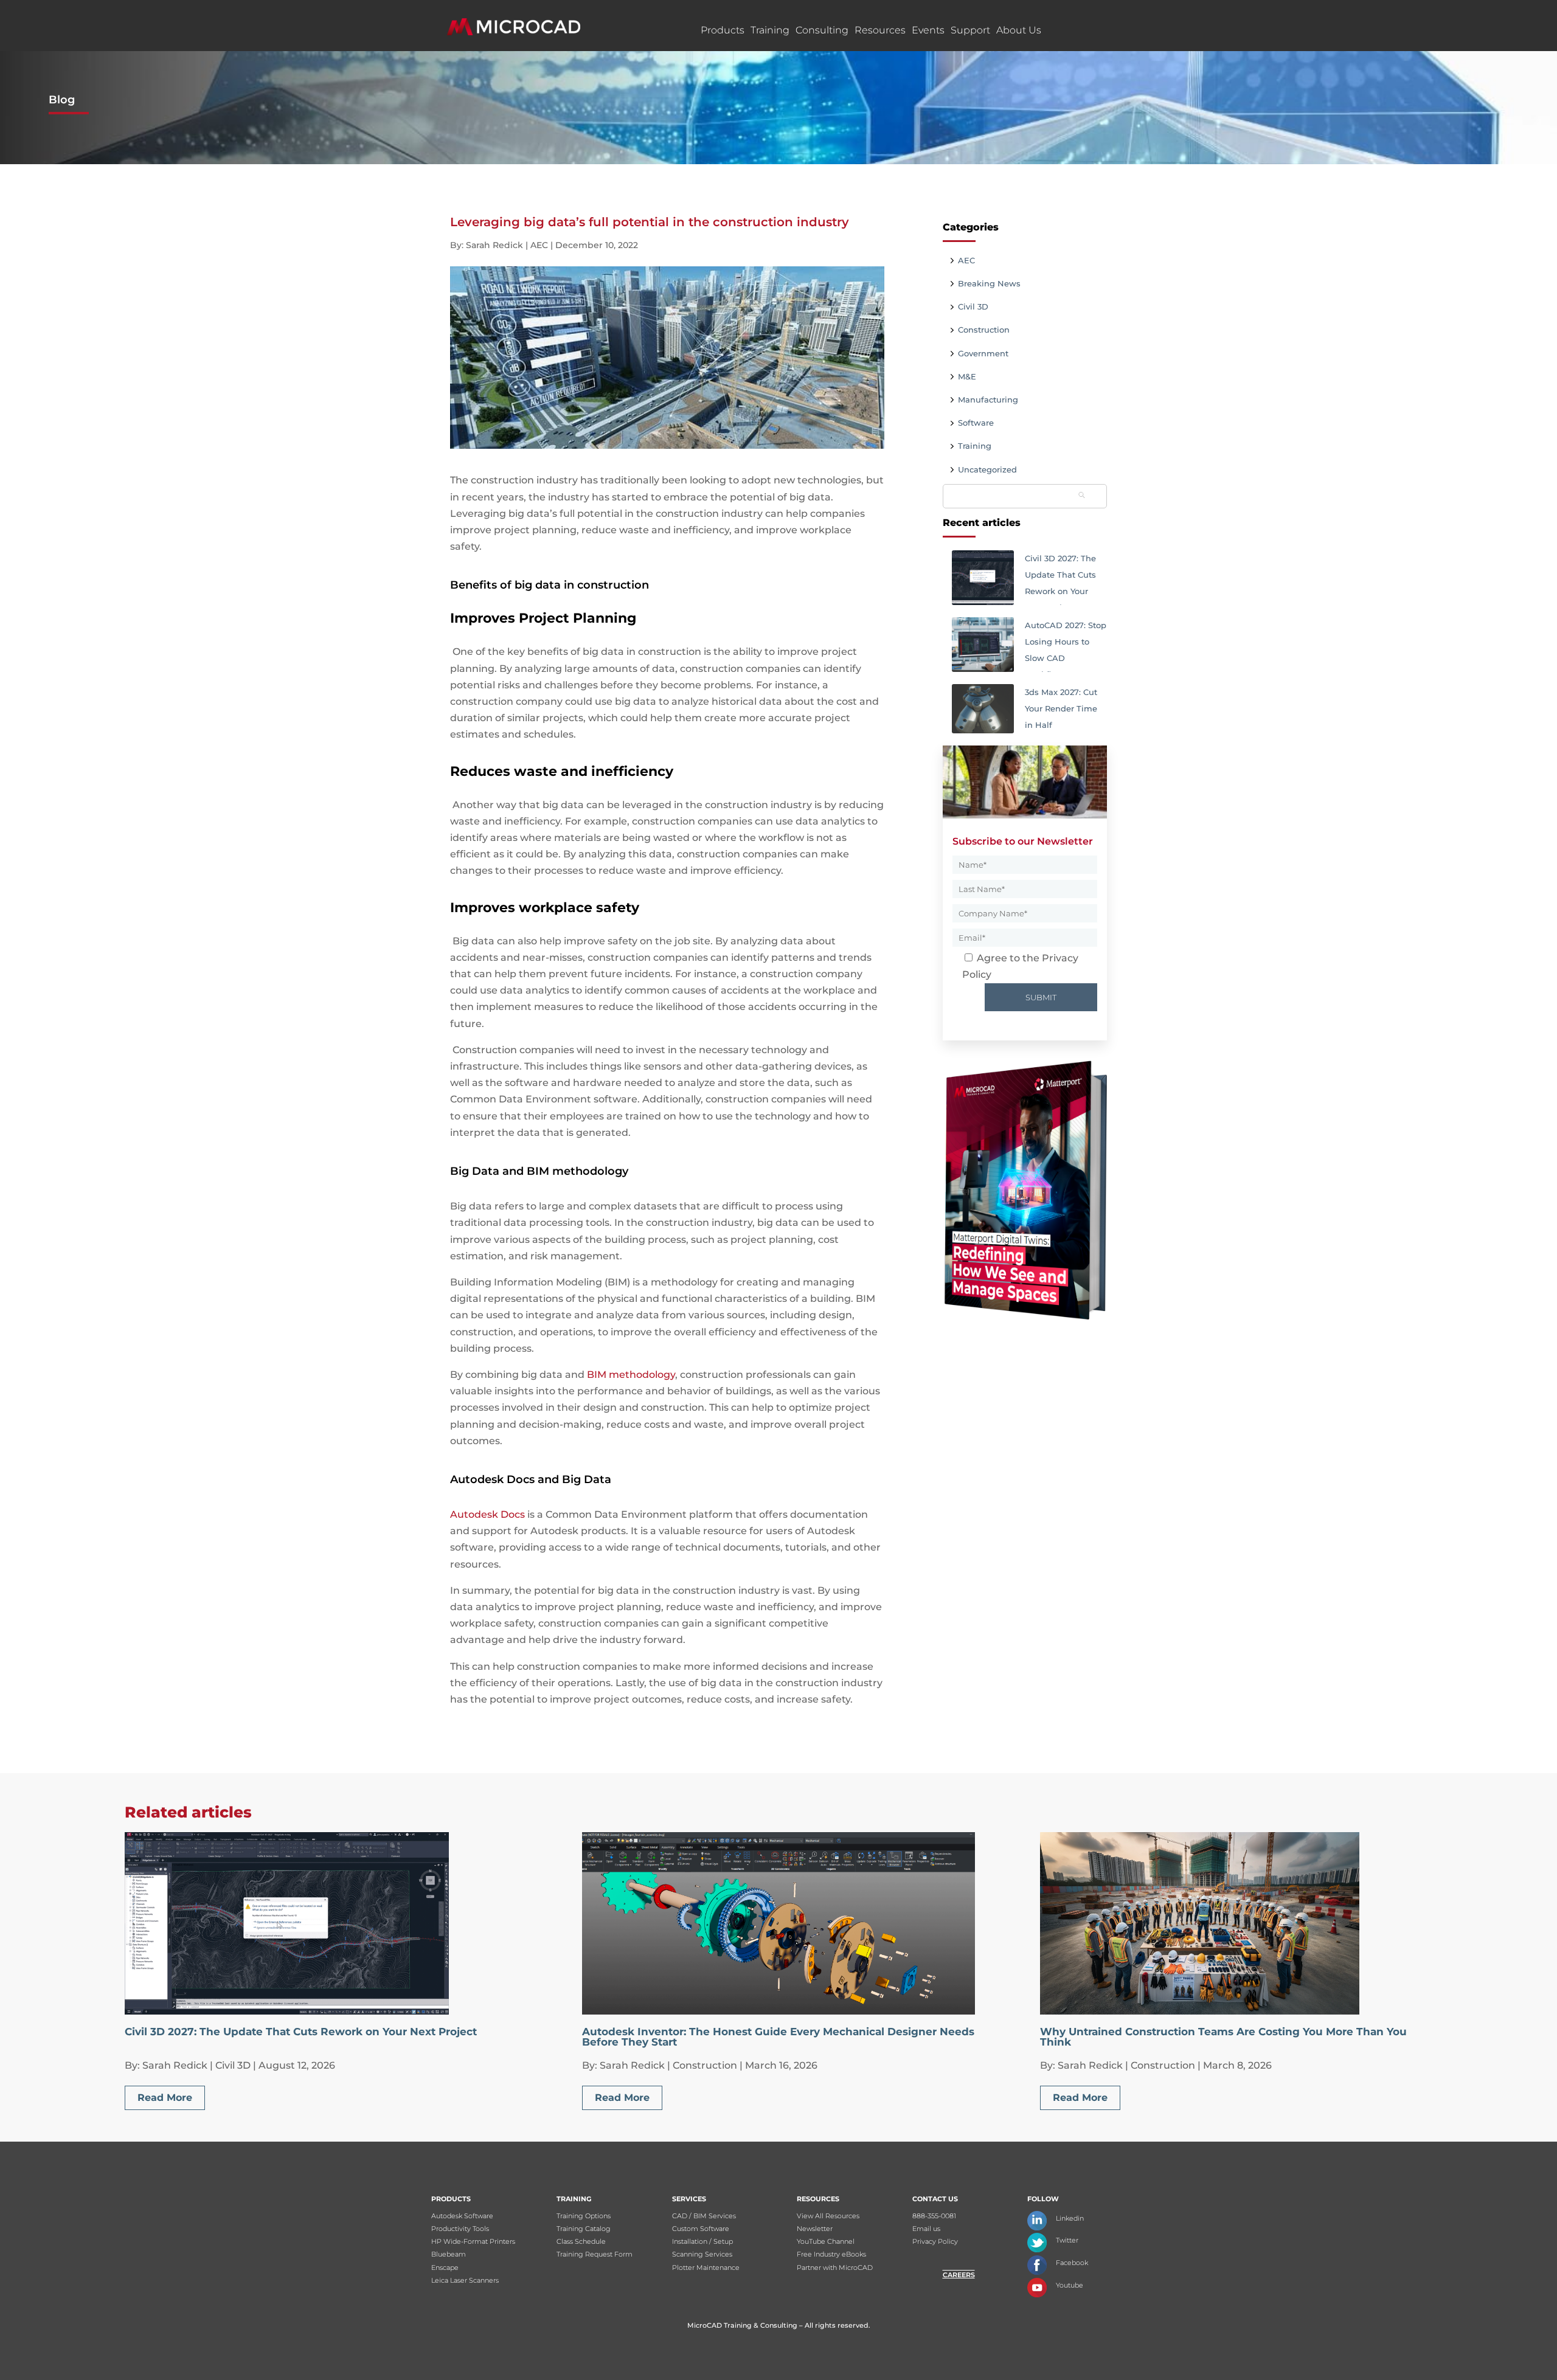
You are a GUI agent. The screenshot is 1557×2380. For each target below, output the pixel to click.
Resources (880, 30)
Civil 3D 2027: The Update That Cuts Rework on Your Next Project (1060, 579)
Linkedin (1070, 2218)
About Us (1019, 30)
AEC (966, 260)
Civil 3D (973, 306)
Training (770, 30)
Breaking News (989, 283)
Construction (984, 330)
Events (928, 30)
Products (723, 30)
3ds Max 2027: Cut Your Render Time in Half (1061, 708)
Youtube (1070, 2285)
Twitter (1067, 2240)
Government (983, 353)
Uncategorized (987, 469)
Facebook (1072, 2263)
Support (970, 30)
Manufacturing (988, 400)
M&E (967, 376)
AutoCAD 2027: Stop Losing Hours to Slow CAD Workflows (1066, 646)
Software (976, 423)
